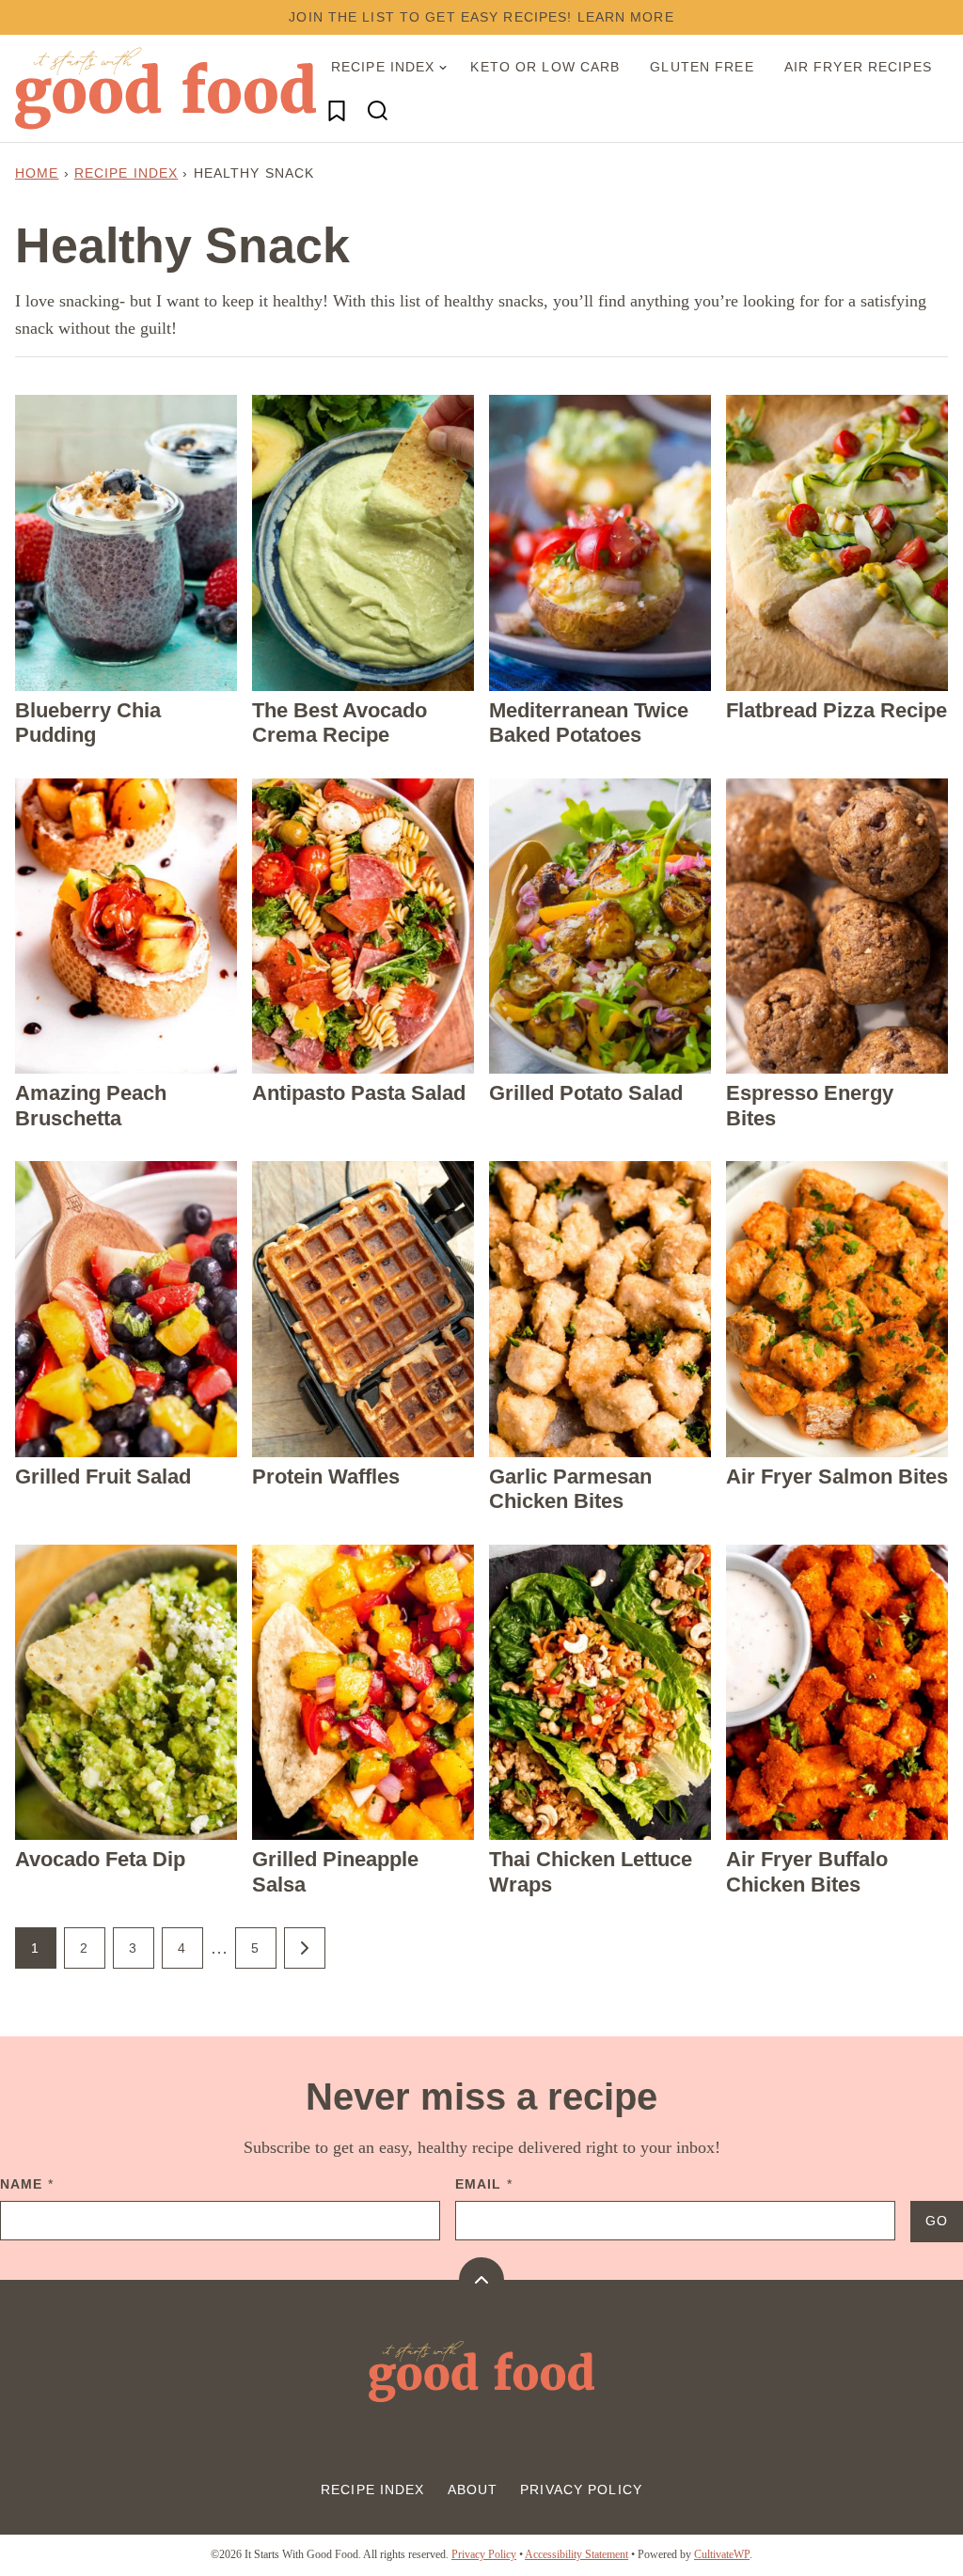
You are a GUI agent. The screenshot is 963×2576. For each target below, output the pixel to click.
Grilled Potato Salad (586, 1093)
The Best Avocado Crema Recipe (339, 723)
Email (484, 2184)
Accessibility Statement (576, 2554)
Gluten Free (702, 67)
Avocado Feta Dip (100, 1859)
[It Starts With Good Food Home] (166, 88)
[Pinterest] (502, 2446)
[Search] (378, 111)
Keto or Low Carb (545, 67)
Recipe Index (383, 67)
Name (27, 2184)
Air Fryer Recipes (858, 67)
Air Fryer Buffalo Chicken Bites (807, 1871)
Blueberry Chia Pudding (88, 723)
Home (37, 173)
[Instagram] (461, 2446)
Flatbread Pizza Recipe (837, 710)
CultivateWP (722, 2554)
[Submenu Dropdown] (443, 68)
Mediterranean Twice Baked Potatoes (589, 723)
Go (937, 2221)
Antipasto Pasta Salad (359, 1093)
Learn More (626, 17)
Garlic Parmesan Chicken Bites (570, 1489)
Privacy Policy (581, 2490)
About (473, 2490)
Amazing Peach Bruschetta (91, 1105)
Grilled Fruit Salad (103, 1476)
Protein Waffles (326, 1476)
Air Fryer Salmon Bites (837, 1476)
